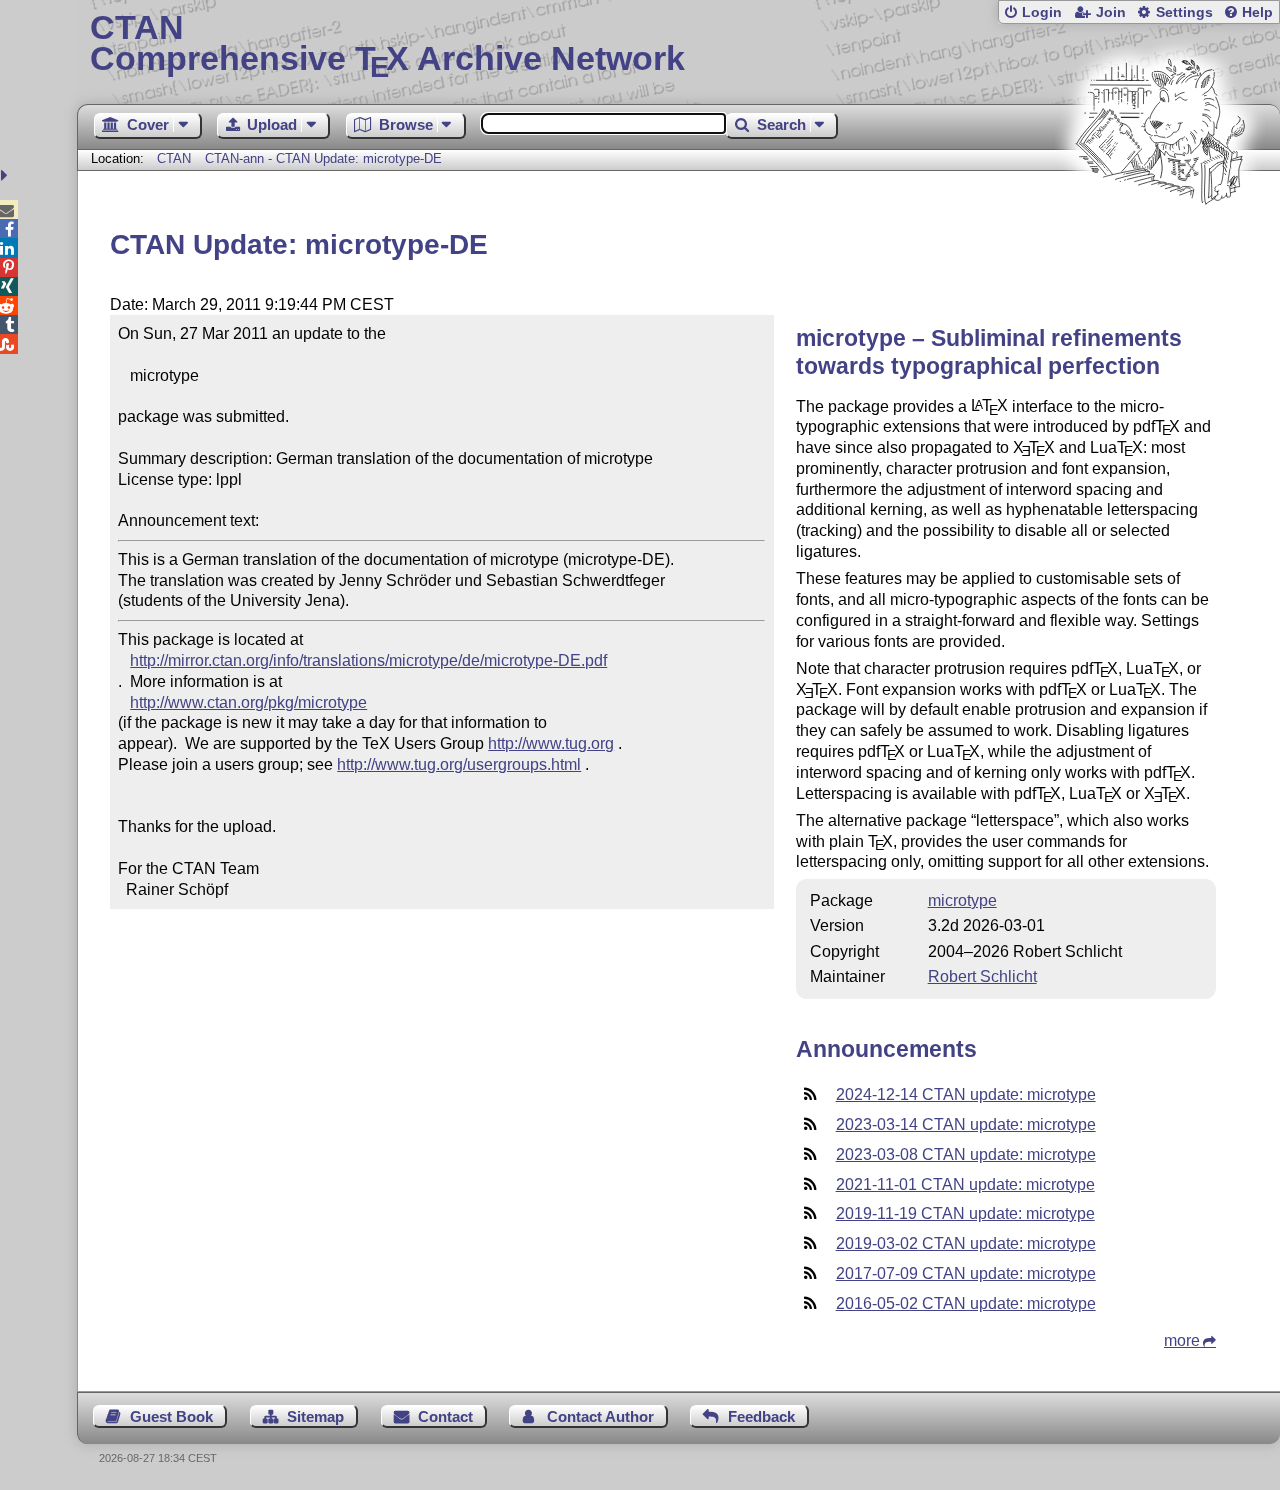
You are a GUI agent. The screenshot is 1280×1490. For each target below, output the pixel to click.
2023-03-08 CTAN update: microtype (966, 1154)
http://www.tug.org (551, 743)
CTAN (174, 158)
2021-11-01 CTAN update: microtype (965, 1184)
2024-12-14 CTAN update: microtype (966, 1094)
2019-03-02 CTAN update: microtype (966, 1243)
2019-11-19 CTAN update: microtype (965, 1213)
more (1182, 1340)
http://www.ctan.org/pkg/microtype (248, 702)
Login (1042, 12)
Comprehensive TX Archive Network (387, 45)
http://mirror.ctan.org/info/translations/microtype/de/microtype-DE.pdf (368, 660)
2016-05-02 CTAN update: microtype (966, 1303)
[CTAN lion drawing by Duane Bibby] (1160, 242)
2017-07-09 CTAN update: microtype (966, 1273)
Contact (445, 1416)
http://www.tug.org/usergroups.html (459, 764)
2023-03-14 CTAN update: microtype (966, 1124)
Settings (1184, 12)
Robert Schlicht (982, 976)
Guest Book (171, 1416)
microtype (962, 900)
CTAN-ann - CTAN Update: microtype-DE (323, 158)
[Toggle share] (6, 175)
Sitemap (315, 1416)
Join (1111, 12)
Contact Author (600, 1416)
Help (1257, 12)
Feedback (761, 1416)
